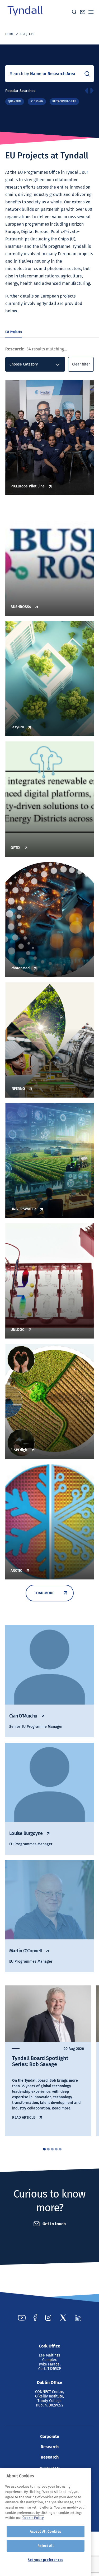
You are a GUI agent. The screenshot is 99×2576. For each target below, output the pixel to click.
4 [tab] (56, 2149)
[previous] (86, 91)
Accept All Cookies (46, 2531)
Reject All (46, 2546)
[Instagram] (48, 2318)
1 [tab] (44, 2149)
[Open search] (74, 12)
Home (9, 34)
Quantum (15, 101)
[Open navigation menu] (91, 12)
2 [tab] (48, 2149)
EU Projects (14, 332)
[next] (92, 91)
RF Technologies (64, 101)
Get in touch (54, 2224)
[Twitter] (63, 2318)
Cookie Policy (33, 2518)
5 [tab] (60, 2149)
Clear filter (81, 364)
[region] (46, 2522)
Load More (44, 1593)
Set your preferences (46, 2560)
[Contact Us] (83, 12)
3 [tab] (52, 2149)
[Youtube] (22, 2318)
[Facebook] (35, 2318)
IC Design (37, 101)
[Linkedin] (78, 2318)
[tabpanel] (48, 2061)
